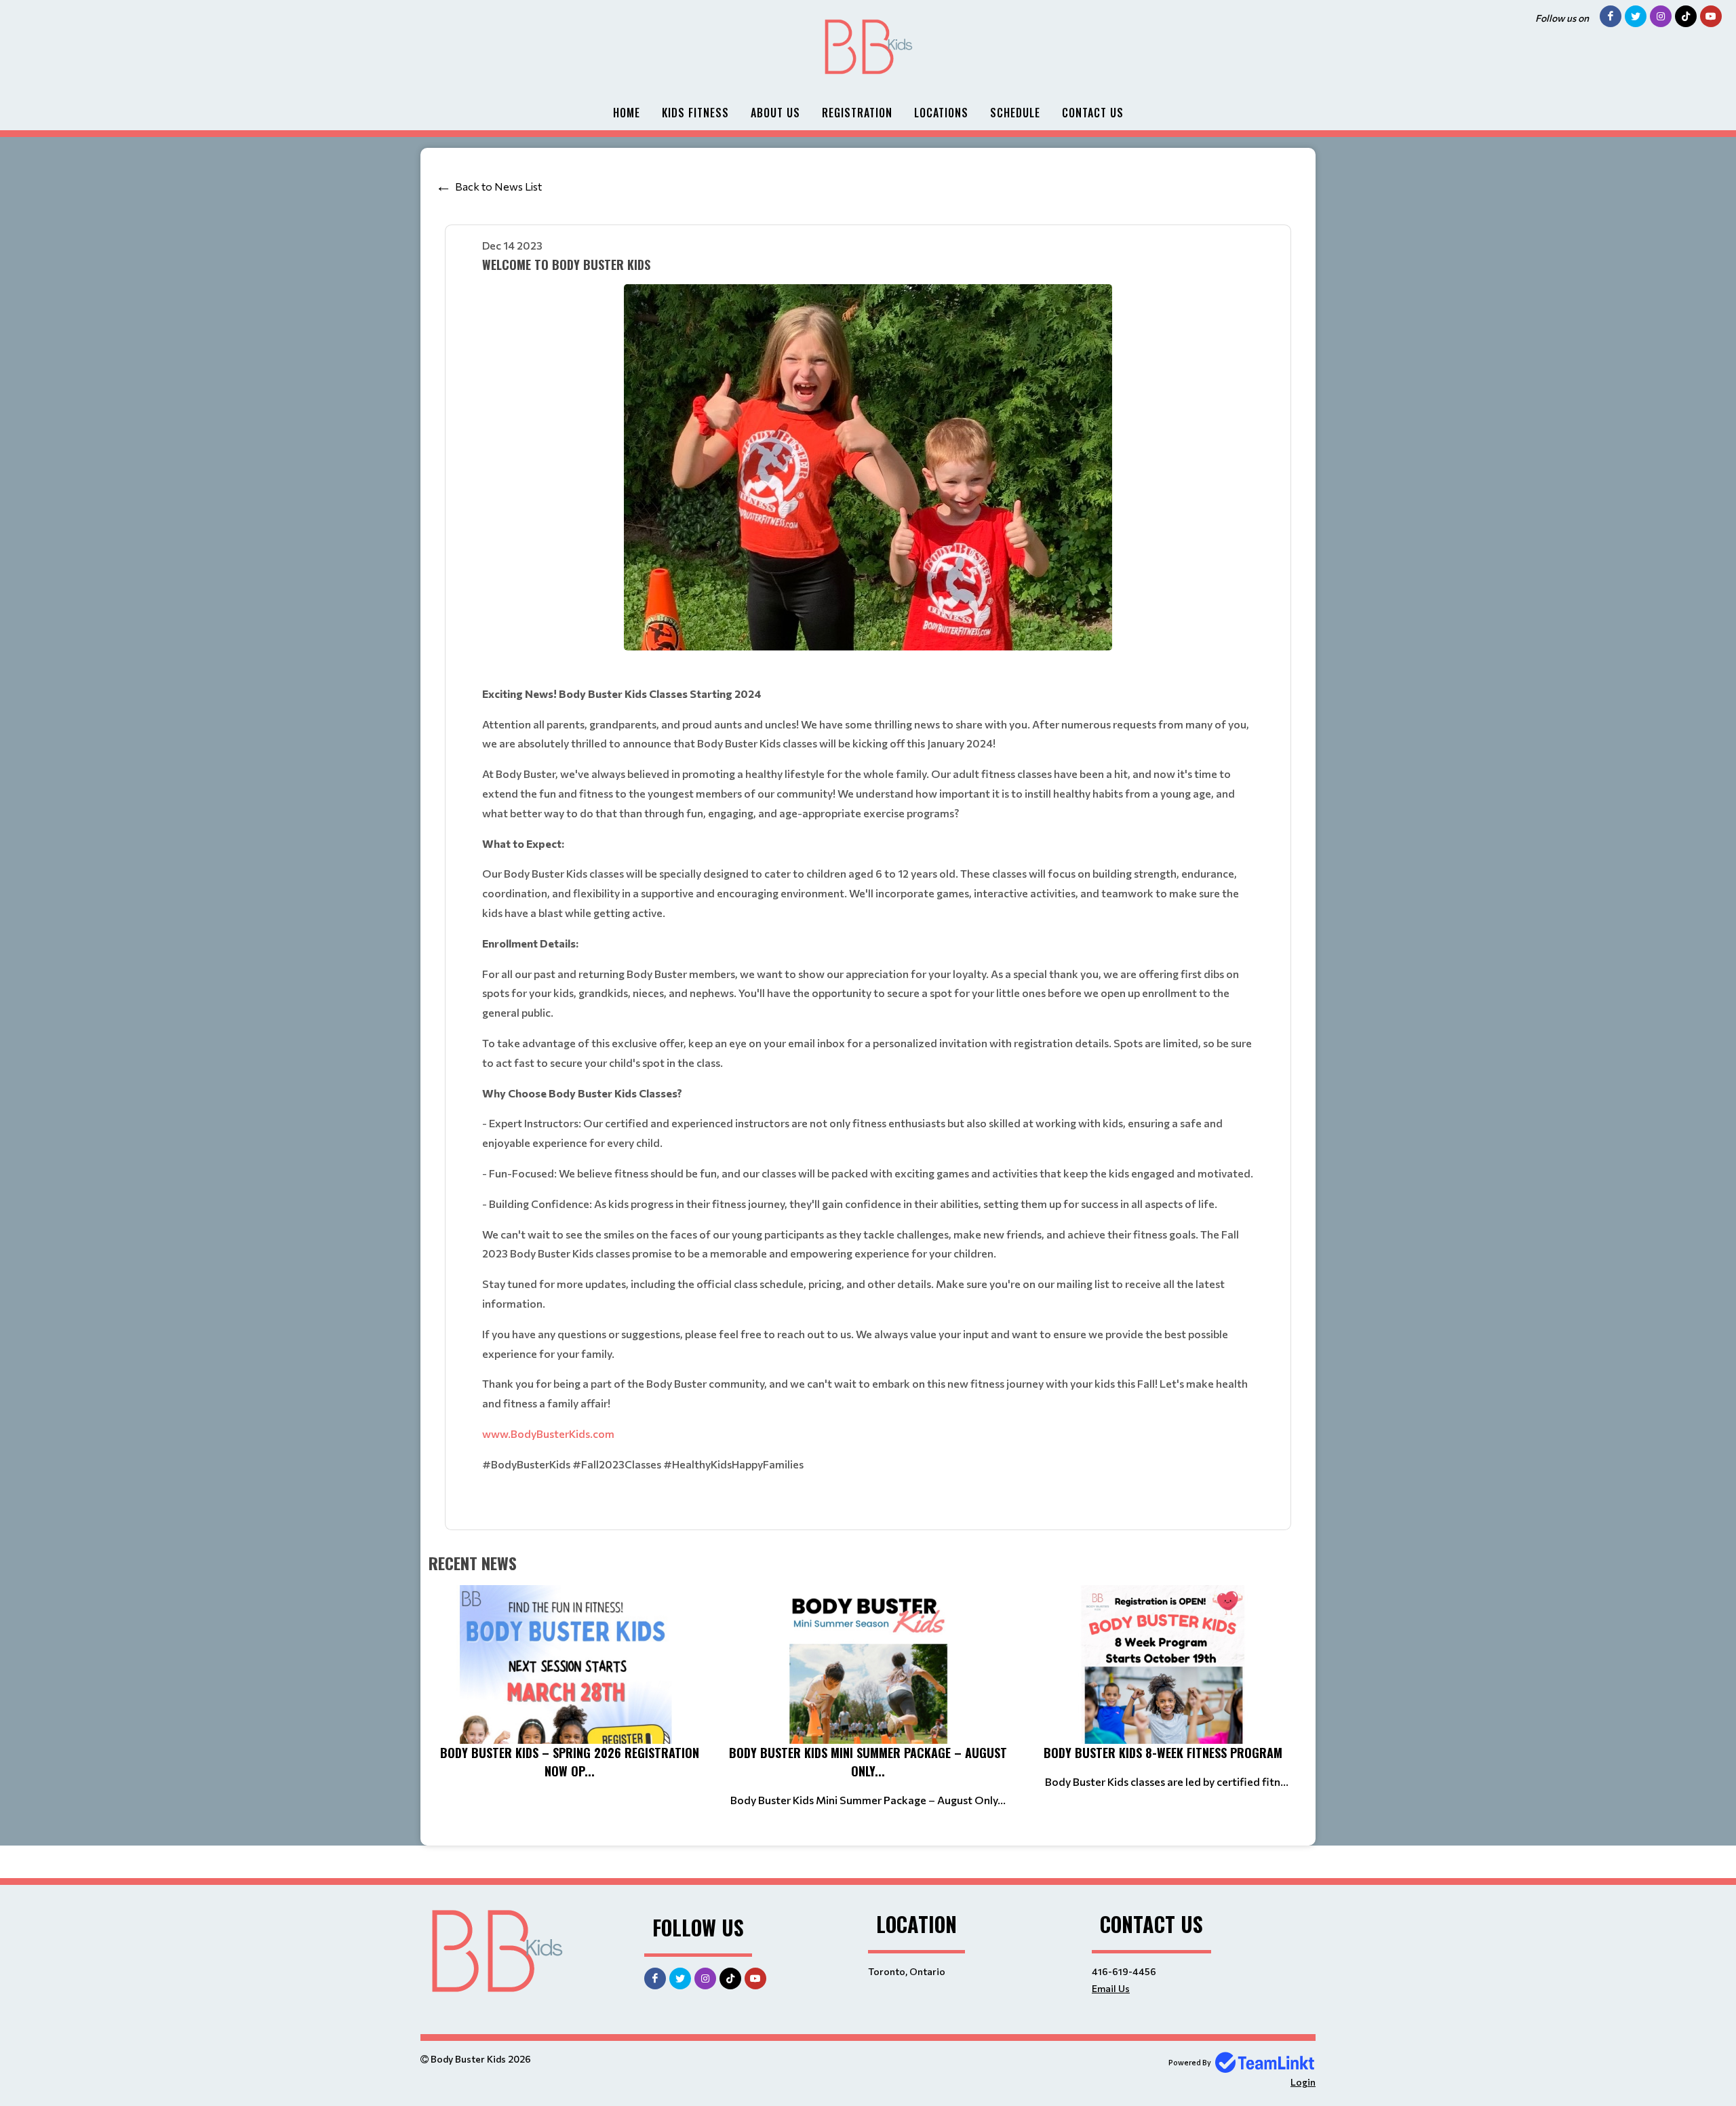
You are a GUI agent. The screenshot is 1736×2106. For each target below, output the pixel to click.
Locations (941, 113)
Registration (857, 113)
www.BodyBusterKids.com (548, 1434)
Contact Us (1093, 113)
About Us (775, 113)
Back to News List (498, 186)
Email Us (1111, 1988)
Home (627, 113)
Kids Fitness (695, 113)
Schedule (1015, 113)
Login (1303, 2082)
